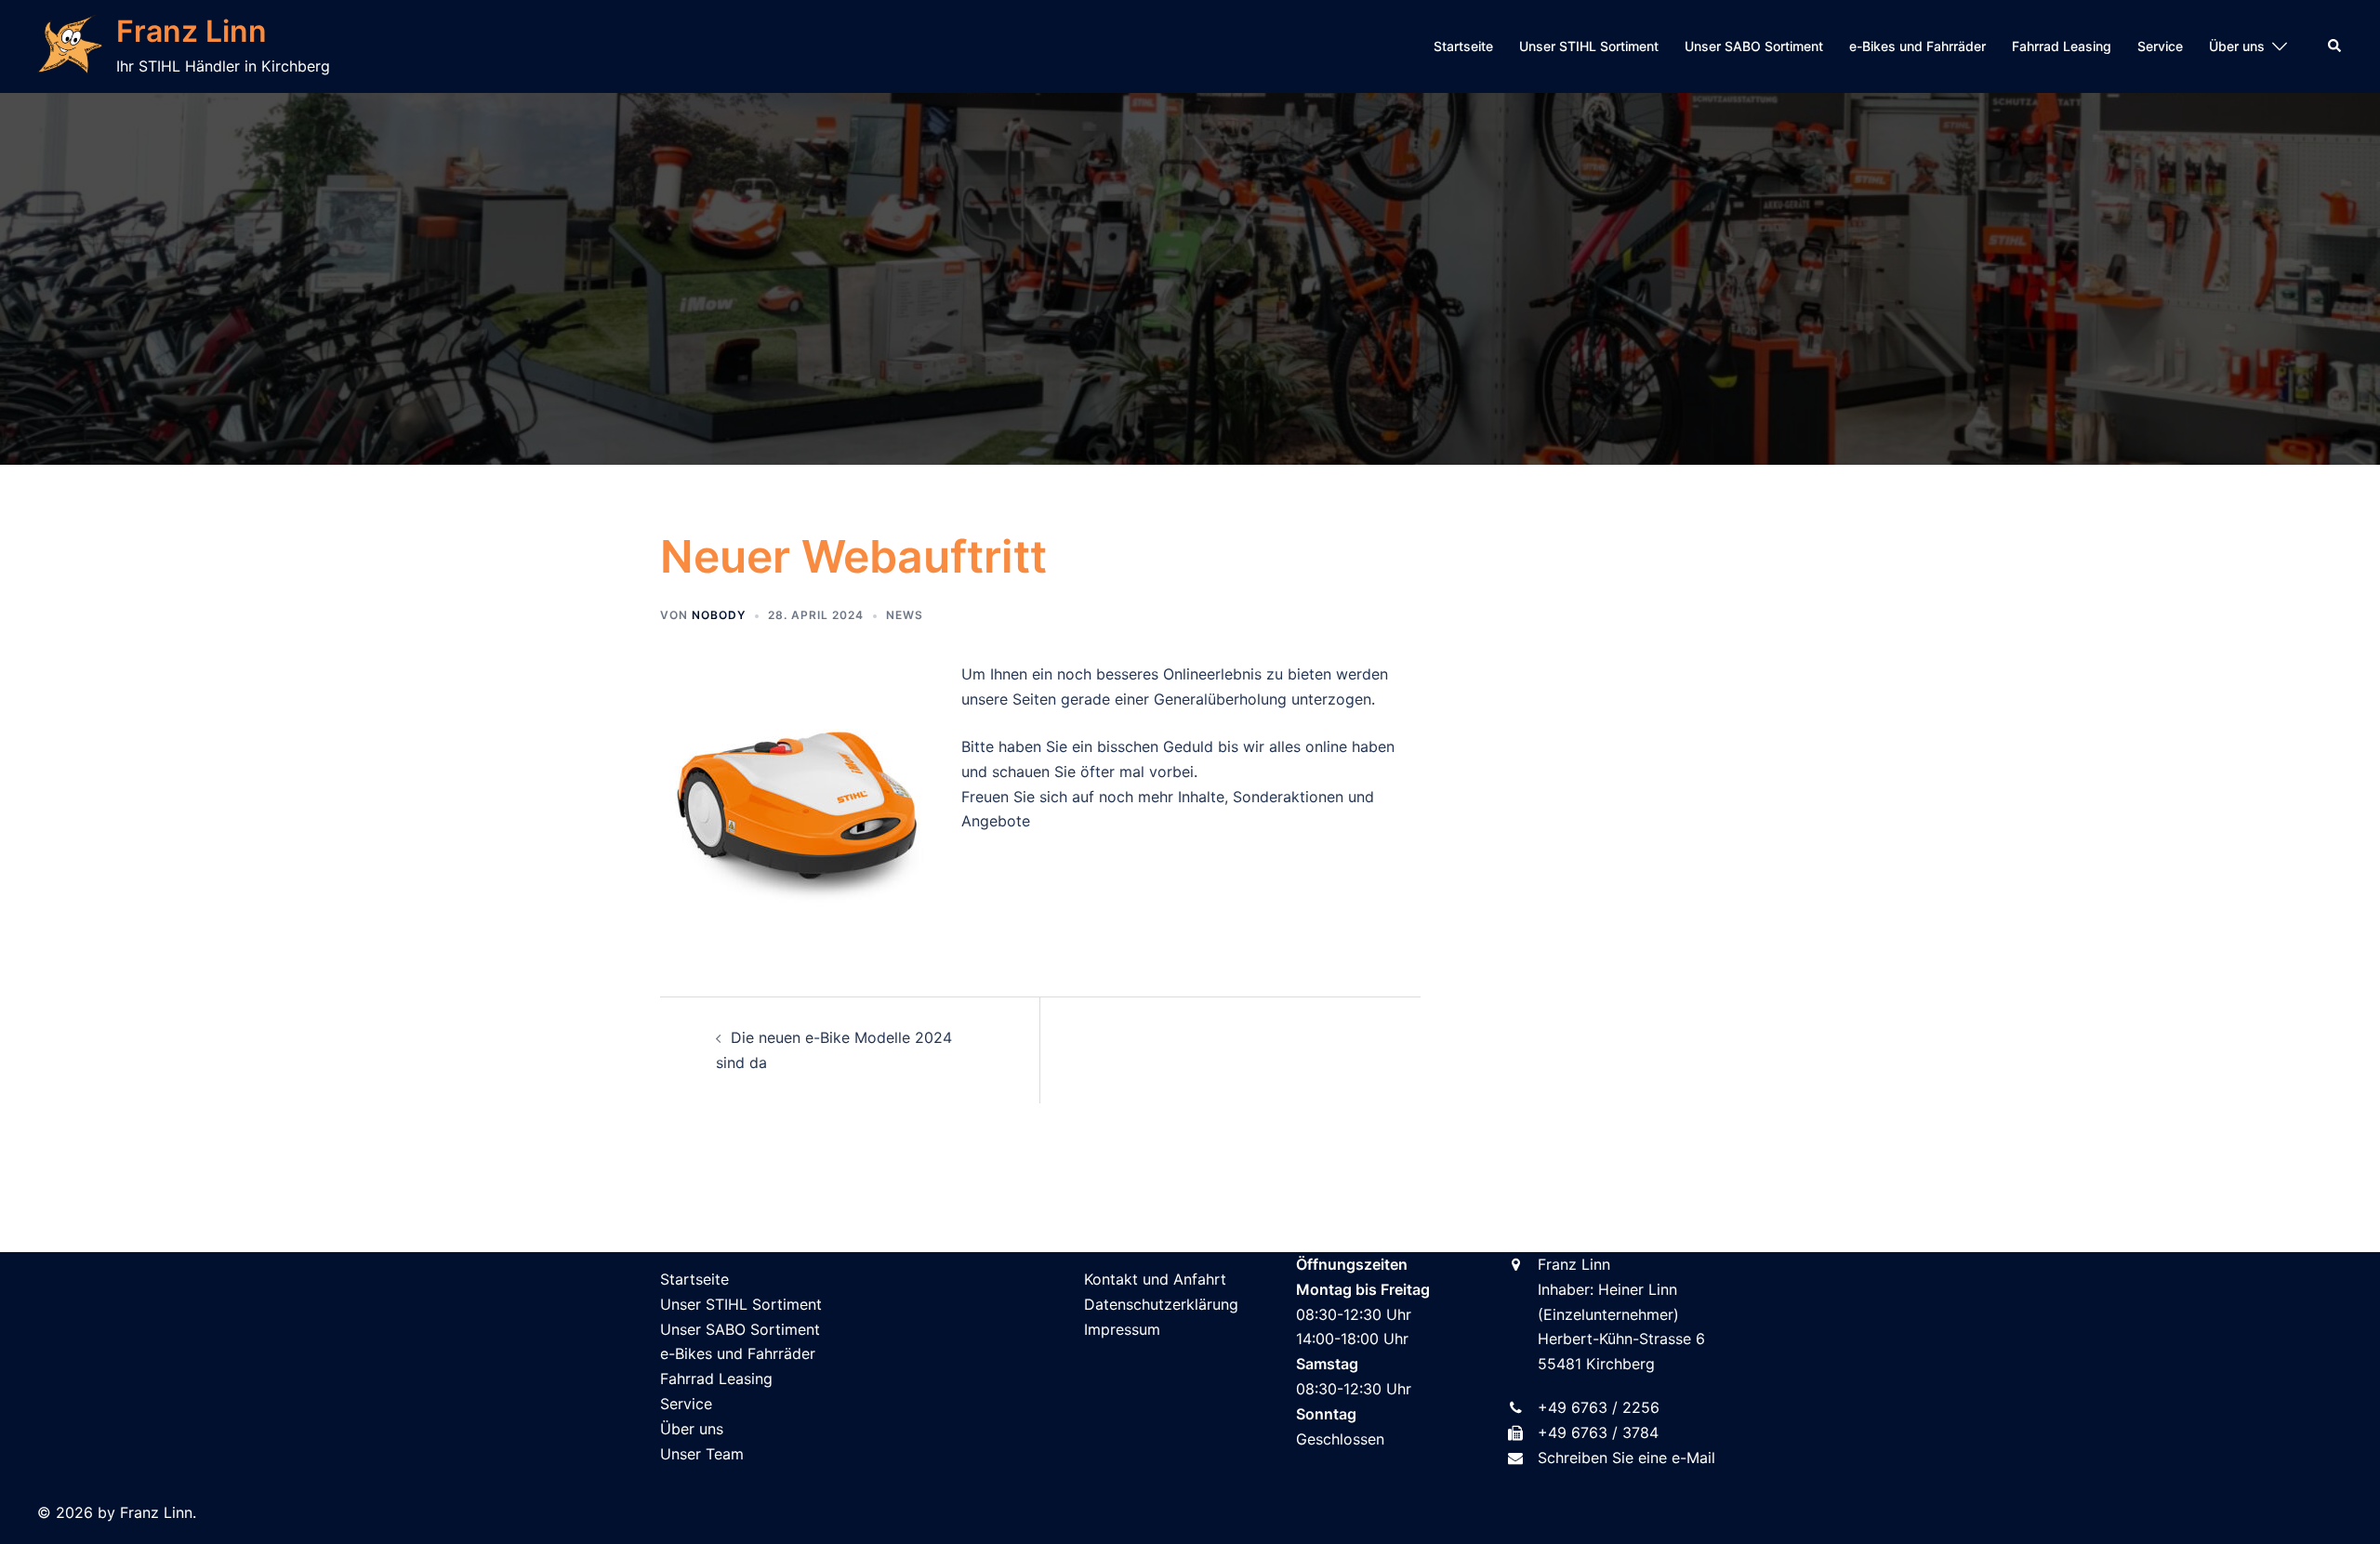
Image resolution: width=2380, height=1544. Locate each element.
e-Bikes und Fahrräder (1917, 46)
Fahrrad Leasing (2062, 46)
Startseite (1463, 46)
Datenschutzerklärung (1161, 1304)
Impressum (1122, 1329)
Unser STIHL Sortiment (1589, 46)
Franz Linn (192, 31)
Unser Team (702, 1454)
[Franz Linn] (70, 46)
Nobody (719, 615)
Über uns (2237, 46)
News (905, 615)
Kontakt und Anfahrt (1155, 1279)
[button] (2335, 46)
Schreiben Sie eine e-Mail (1626, 1458)
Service (2160, 46)
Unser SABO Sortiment (1754, 46)
